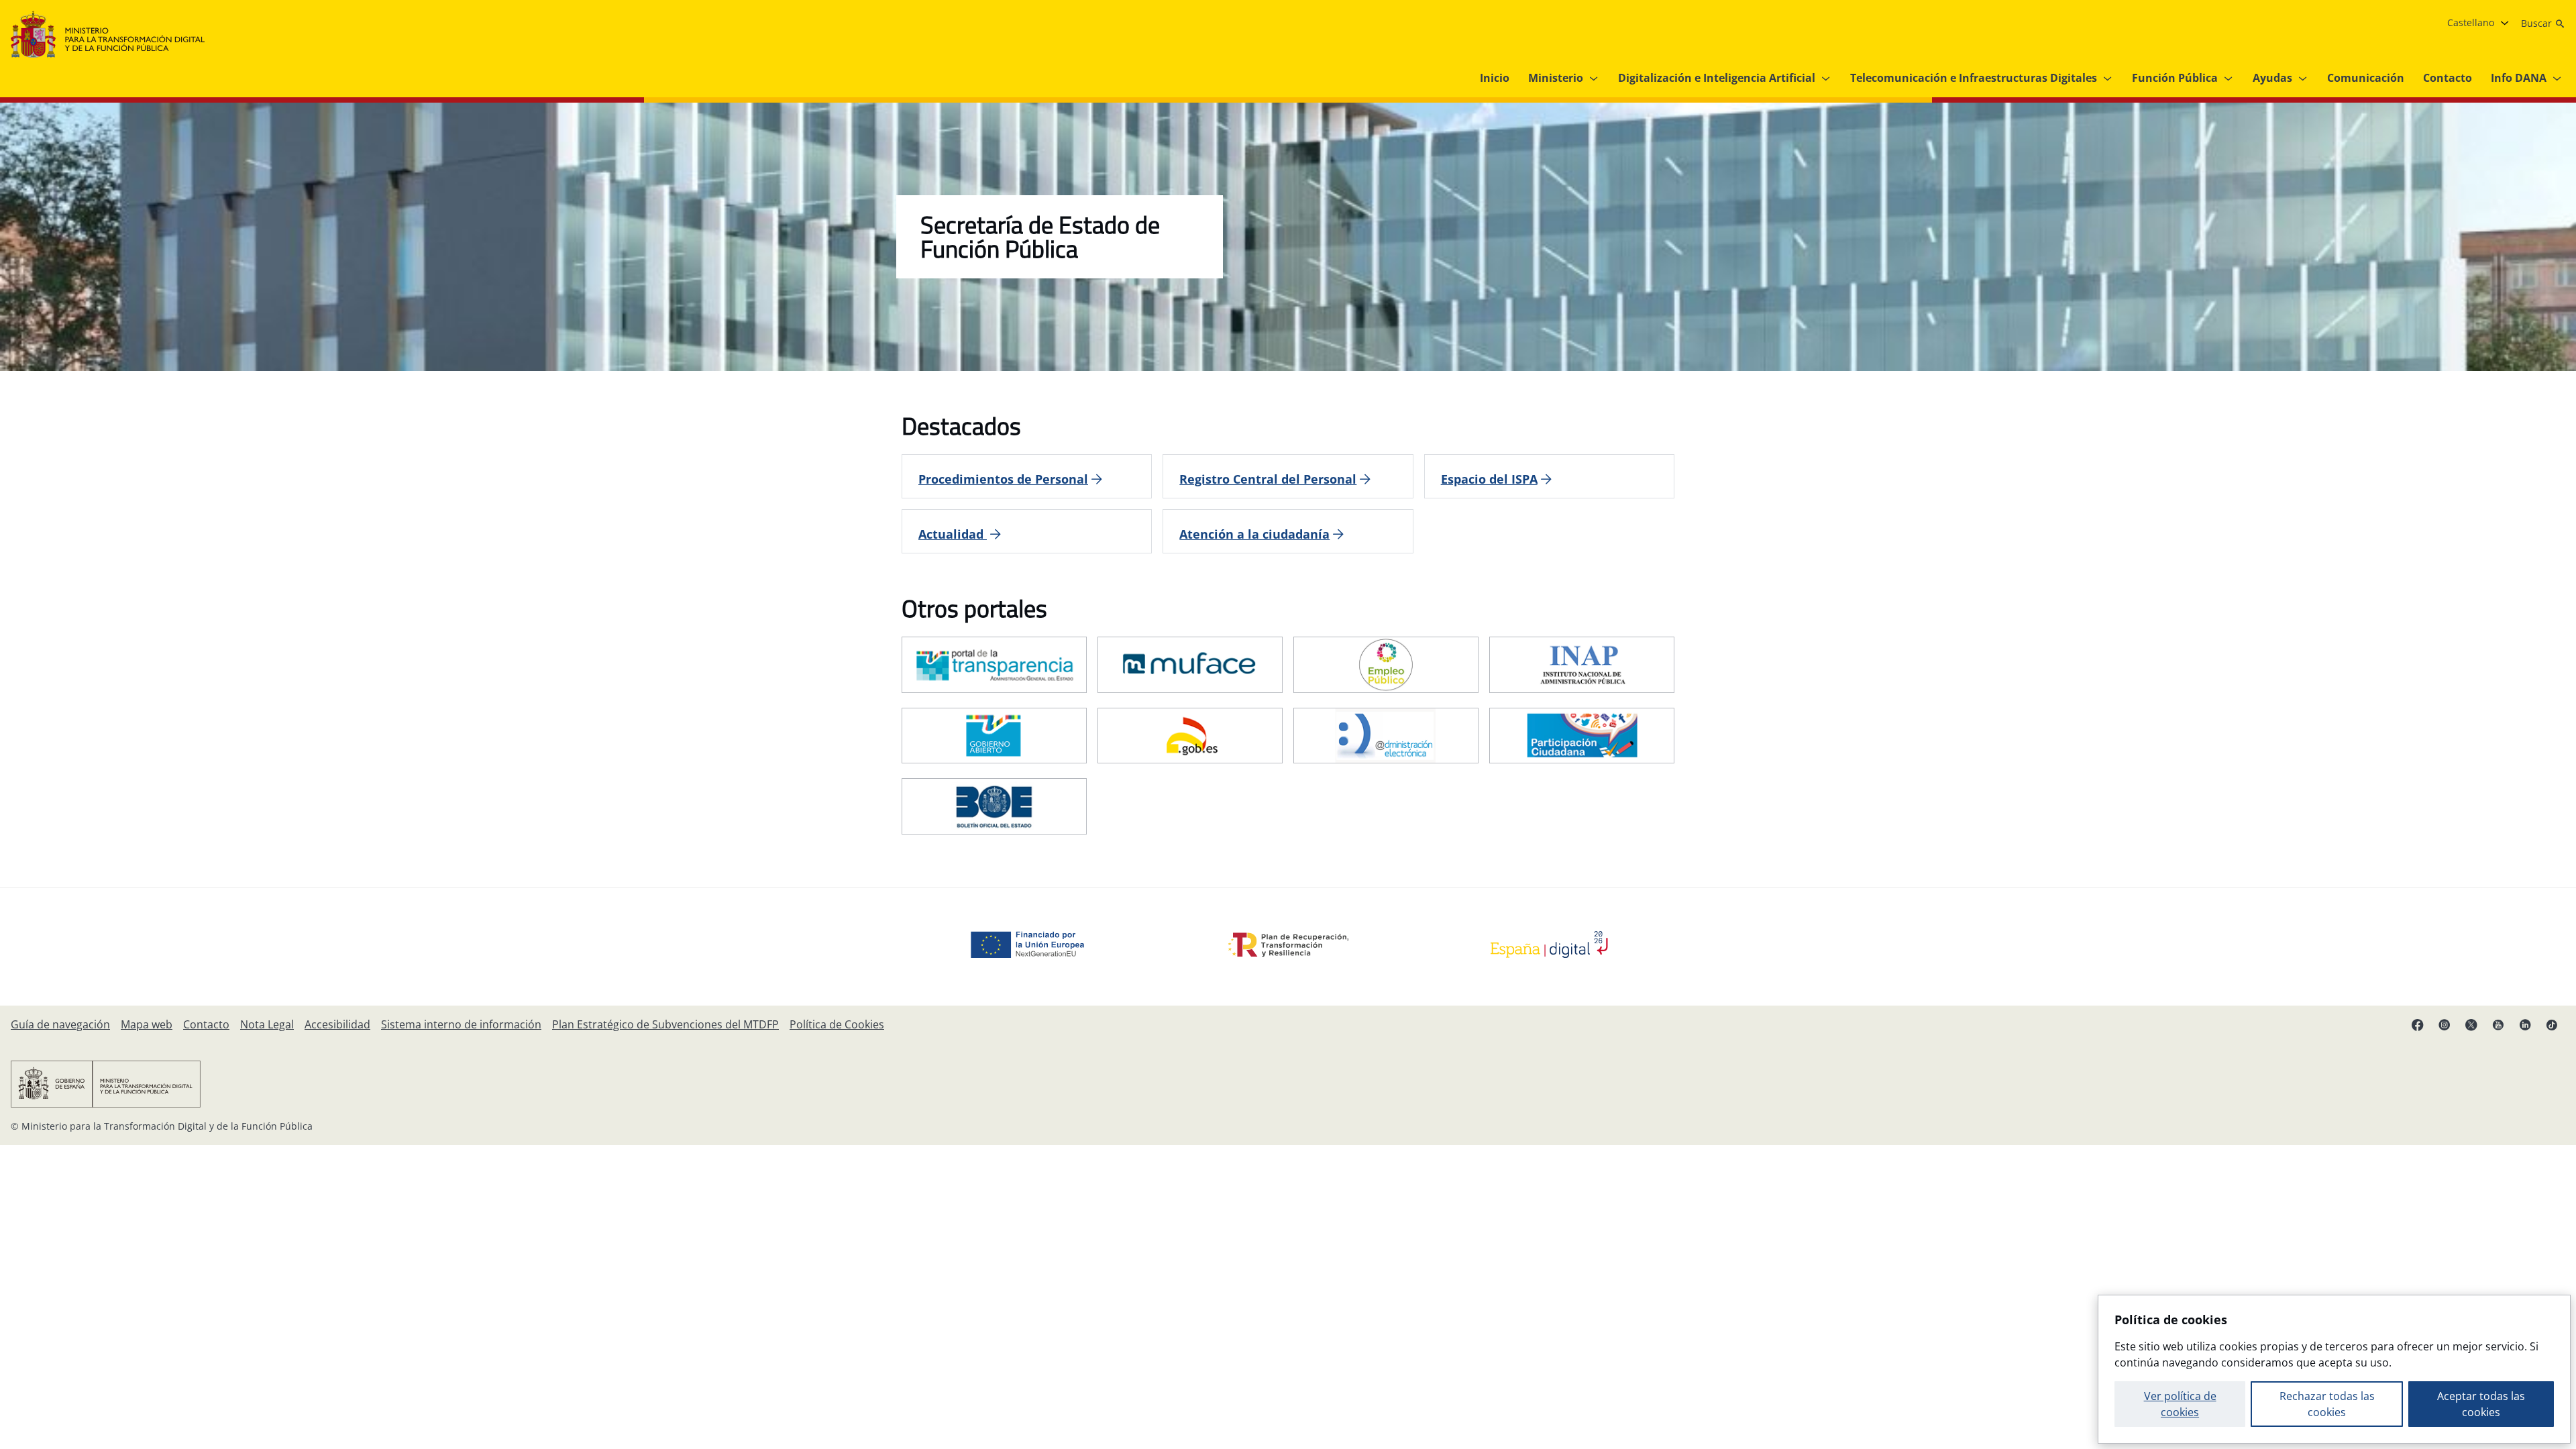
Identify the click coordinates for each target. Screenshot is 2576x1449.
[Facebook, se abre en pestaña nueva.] (2418, 1024)
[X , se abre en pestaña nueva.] (2471, 1024)
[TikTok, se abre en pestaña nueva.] (2552, 1024)
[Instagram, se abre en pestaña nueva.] (2445, 1024)
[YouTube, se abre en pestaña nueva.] (2498, 1024)
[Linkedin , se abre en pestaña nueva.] (2525, 1024)
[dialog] (2334, 1369)
